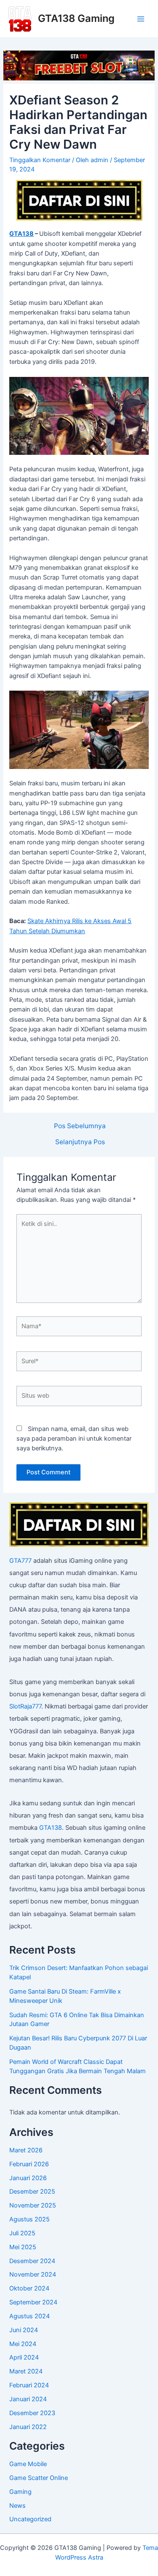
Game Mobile (28, 2464)
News (17, 2506)
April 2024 (24, 2357)
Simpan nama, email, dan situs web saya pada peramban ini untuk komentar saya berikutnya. (74, 1439)
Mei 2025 (23, 2247)
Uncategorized (30, 2519)
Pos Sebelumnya (80, 1126)
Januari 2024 (28, 2399)
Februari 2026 (29, 2164)
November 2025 (33, 2205)
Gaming (20, 2492)
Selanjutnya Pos (80, 1142)
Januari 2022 (28, 2427)
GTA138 (21, 234)
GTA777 (20, 1561)
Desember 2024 (32, 2261)
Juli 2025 (22, 2233)
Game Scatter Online (39, 2478)
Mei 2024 (23, 2344)
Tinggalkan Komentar (40, 160)
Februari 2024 (29, 2385)
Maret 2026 (26, 2150)
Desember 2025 (32, 2192)
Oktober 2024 (29, 2288)
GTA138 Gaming (76, 18)
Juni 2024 (24, 2330)
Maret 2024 (26, 2371)
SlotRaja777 (25, 1706)
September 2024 (33, 2302)
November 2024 (33, 2274)
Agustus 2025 (29, 2219)
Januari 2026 (28, 2178)
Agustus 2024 (29, 2316)
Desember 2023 (32, 2413)
